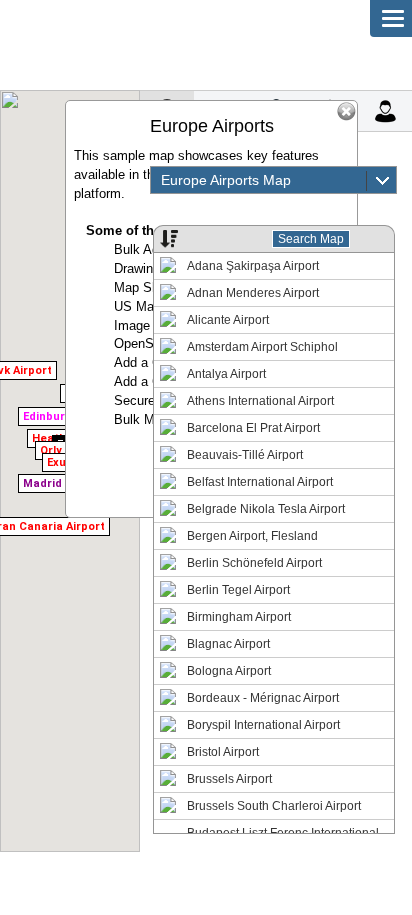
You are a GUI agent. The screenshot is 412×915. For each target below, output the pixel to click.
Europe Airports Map (226, 180)
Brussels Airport (229, 779)
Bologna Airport (229, 671)
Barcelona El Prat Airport (253, 428)
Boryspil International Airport (263, 725)
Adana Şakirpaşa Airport (253, 266)
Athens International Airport (260, 401)
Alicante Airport (228, 320)
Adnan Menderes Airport (253, 293)
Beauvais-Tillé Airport (245, 455)
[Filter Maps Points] (166, 239)
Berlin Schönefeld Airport (254, 563)
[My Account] (384, 111)
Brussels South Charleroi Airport (274, 806)
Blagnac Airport (228, 644)
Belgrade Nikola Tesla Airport (266, 509)
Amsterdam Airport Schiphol (262, 347)
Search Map (311, 239)
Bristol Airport (223, 752)
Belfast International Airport (260, 482)
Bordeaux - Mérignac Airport (263, 698)
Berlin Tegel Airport (238, 590)
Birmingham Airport (239, 617)
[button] (50, 436)
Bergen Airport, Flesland (252, 536)
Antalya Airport (226, 374)
